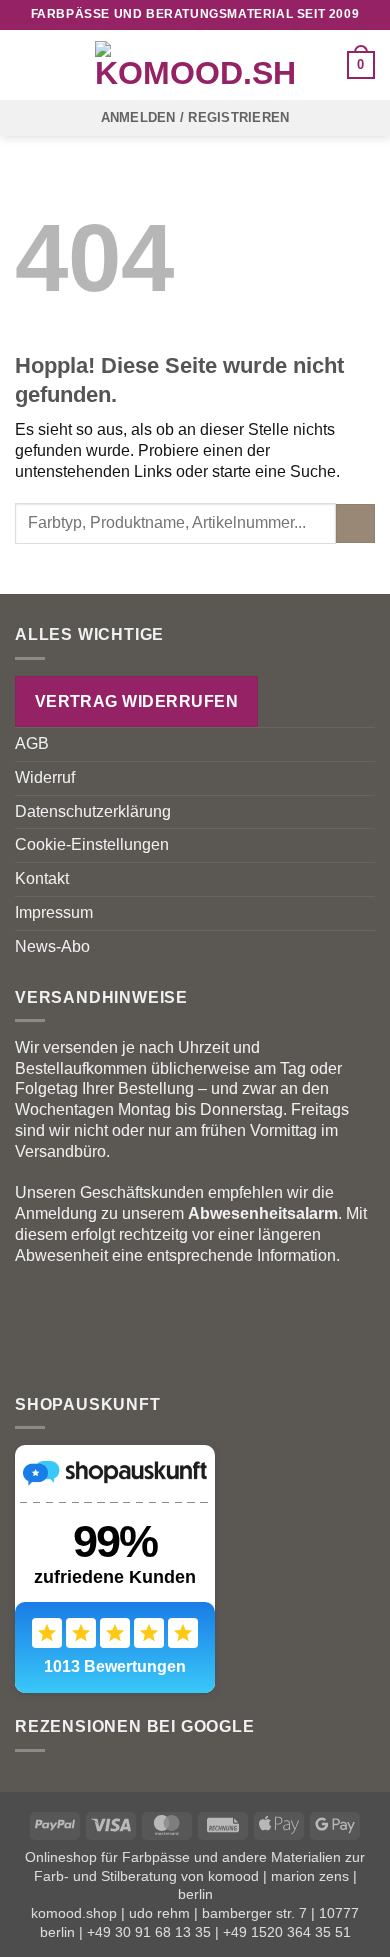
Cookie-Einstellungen (92, 844)
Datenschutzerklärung (93, 811)
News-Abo (52, 946)
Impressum (54, 912)
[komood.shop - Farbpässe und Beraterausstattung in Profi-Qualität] (195, 65)
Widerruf (45, 777)
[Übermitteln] (355, 523)
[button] (27, 64)
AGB (32, 743)
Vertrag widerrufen (136, 701)
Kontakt (42, 878)
